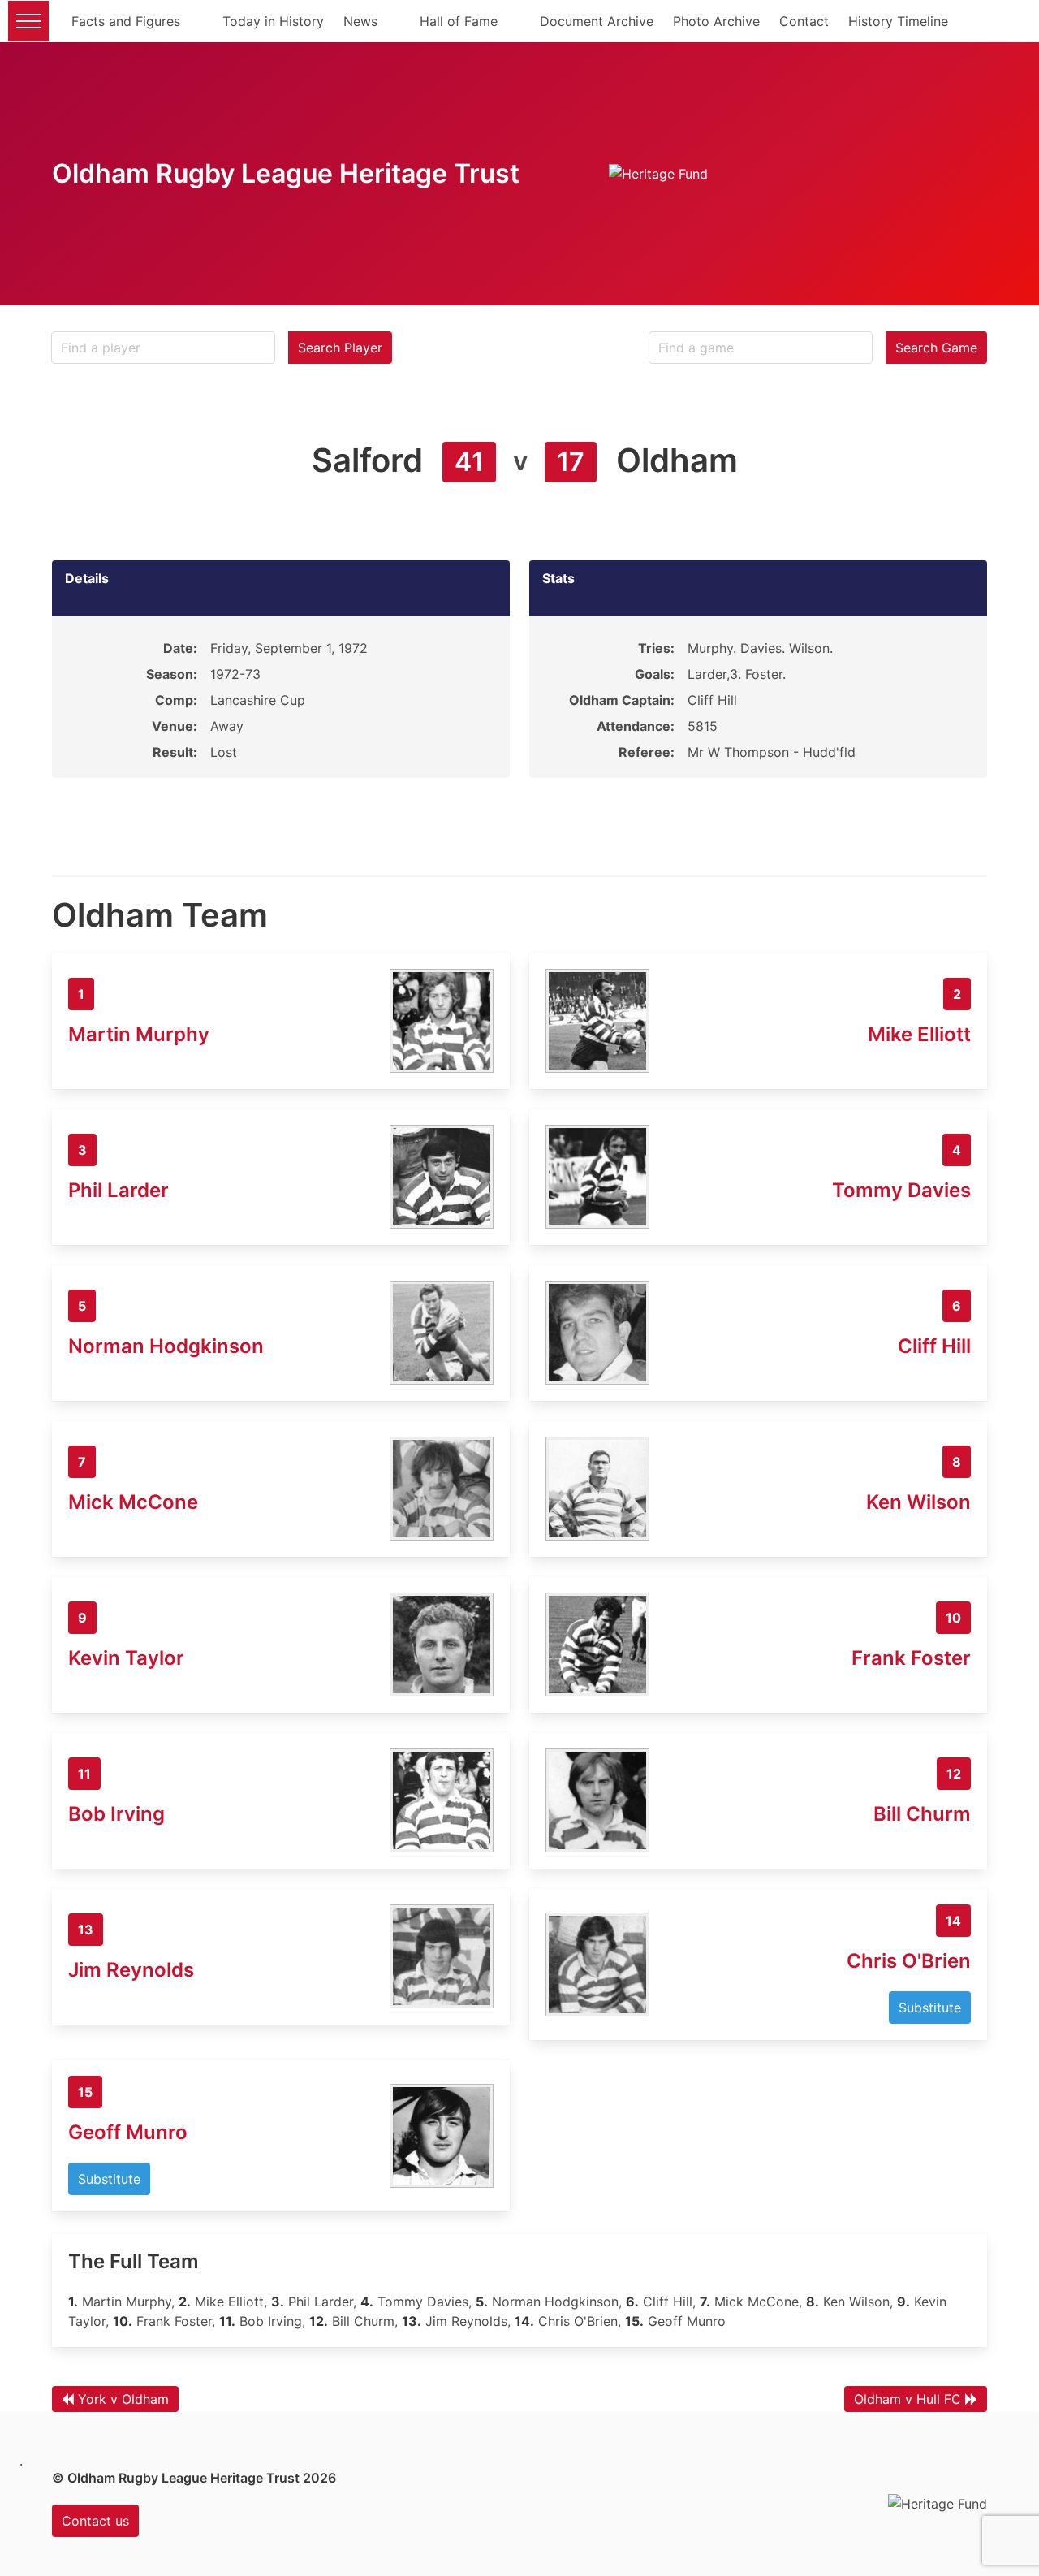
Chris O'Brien (909, 1961)
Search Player (340, 348)
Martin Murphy (139, 1034)
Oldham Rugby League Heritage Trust (286, 173)
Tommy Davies (901, 1190)
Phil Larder (119, 1190)
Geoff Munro (128, 2132)
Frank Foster (911, 1658)
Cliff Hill (934, 1346)
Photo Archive (716, 21)
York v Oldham (123, 2399)
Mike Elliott (919, 1034)
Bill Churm (922, 1814)
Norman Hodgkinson (166, 1346)
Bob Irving (116, 1814)
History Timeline (898, 21)
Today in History (273, 21)
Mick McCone (133, 1502)
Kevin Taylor (126, 1658)
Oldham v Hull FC (908, 2399)
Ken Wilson (918, 1502)
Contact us (95, 2521)
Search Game (936, 348)
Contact (804, 21)
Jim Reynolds (131, 1970)
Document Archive (597, 21)
